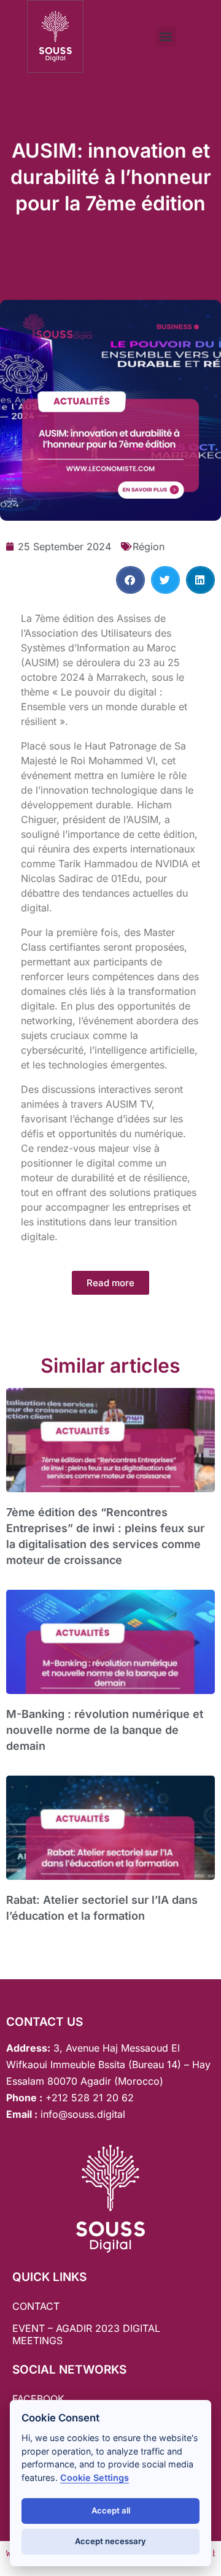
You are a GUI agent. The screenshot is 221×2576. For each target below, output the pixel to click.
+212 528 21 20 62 (90, 2098)
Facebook (38, 2399)
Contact (36, 2306)
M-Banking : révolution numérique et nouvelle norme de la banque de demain (105, 1730)
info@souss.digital (81, 2114)
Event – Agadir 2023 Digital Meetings (86, 2334)
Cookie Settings (95, 2478)
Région (149, 546)
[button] (166, 36)
